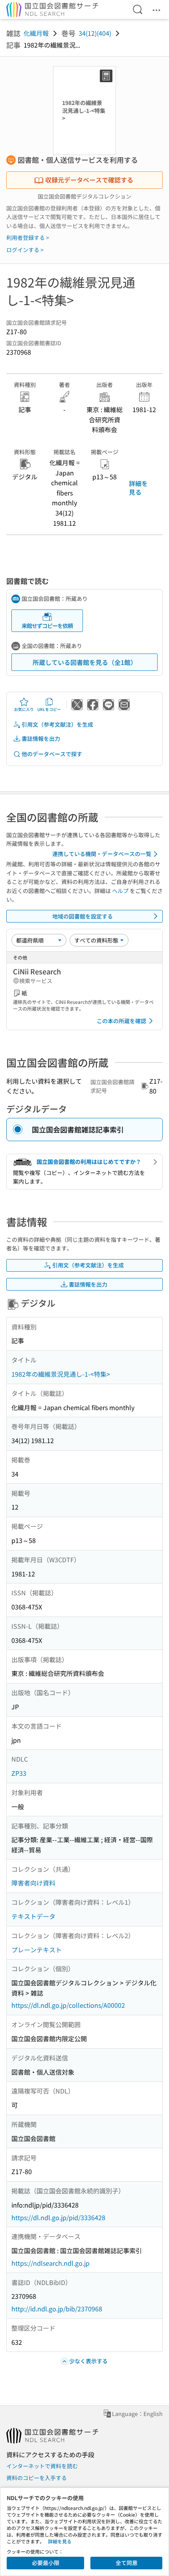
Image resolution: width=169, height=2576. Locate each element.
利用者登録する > (28, 238)
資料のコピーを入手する (37, 2478)
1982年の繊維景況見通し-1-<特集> (61, 1374)
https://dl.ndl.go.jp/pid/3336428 (58, 2217)
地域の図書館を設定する (83, 916)
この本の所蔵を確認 (121, 1021)
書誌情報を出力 (41, 738)
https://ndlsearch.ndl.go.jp (51, 2263)
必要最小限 (46, 2563)
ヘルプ (120, 891)
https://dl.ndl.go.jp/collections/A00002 (68, 2005)
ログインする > (25, 250)
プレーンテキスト (37, 1950)
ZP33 (19, 1773)
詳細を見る (138, 488)
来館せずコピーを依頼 (47, 626)
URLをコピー (49, 709)
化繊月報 (36, 33)
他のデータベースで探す (52, 754)
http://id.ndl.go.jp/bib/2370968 (57, 2309)
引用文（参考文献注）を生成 (57, 724)
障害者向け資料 (33, 1883)
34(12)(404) (95, 33)
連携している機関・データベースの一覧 (102, 854)
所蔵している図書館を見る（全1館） (85, 662)
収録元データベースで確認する (89, 180)
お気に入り (24, 709)
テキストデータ (33, 1916)
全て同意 (127, 2563)
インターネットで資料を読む (42, 2466)
